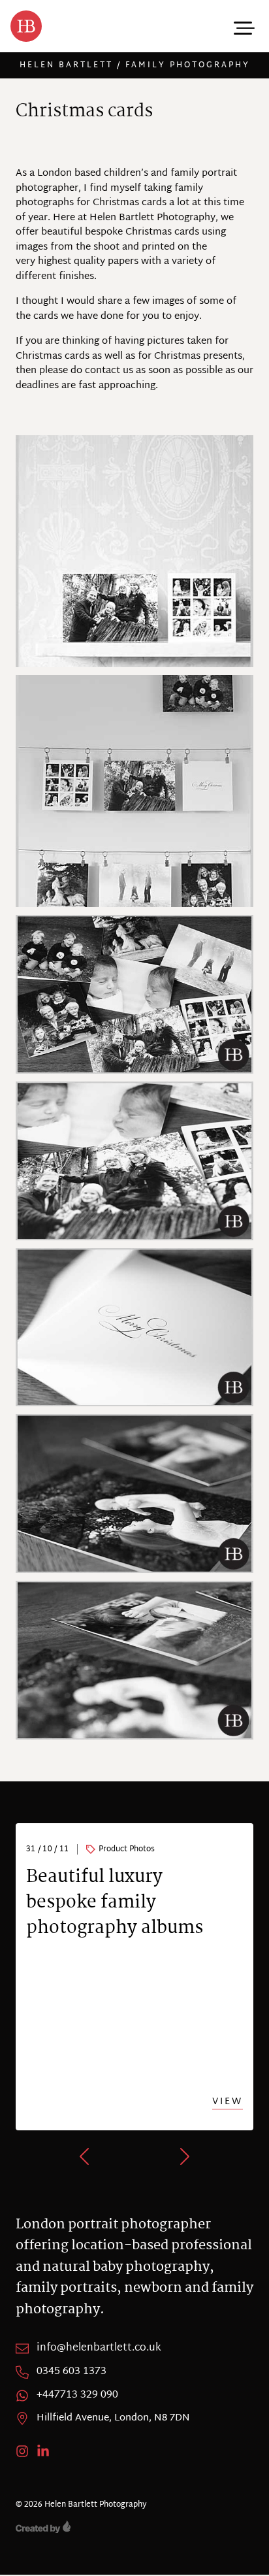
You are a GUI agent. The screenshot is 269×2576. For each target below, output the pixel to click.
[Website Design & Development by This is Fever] (134, 2527)
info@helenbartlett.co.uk (99, 2349)
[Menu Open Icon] (243, 26)
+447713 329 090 (77, 2396)
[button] (86, 2156)
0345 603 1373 (71, 2372)
